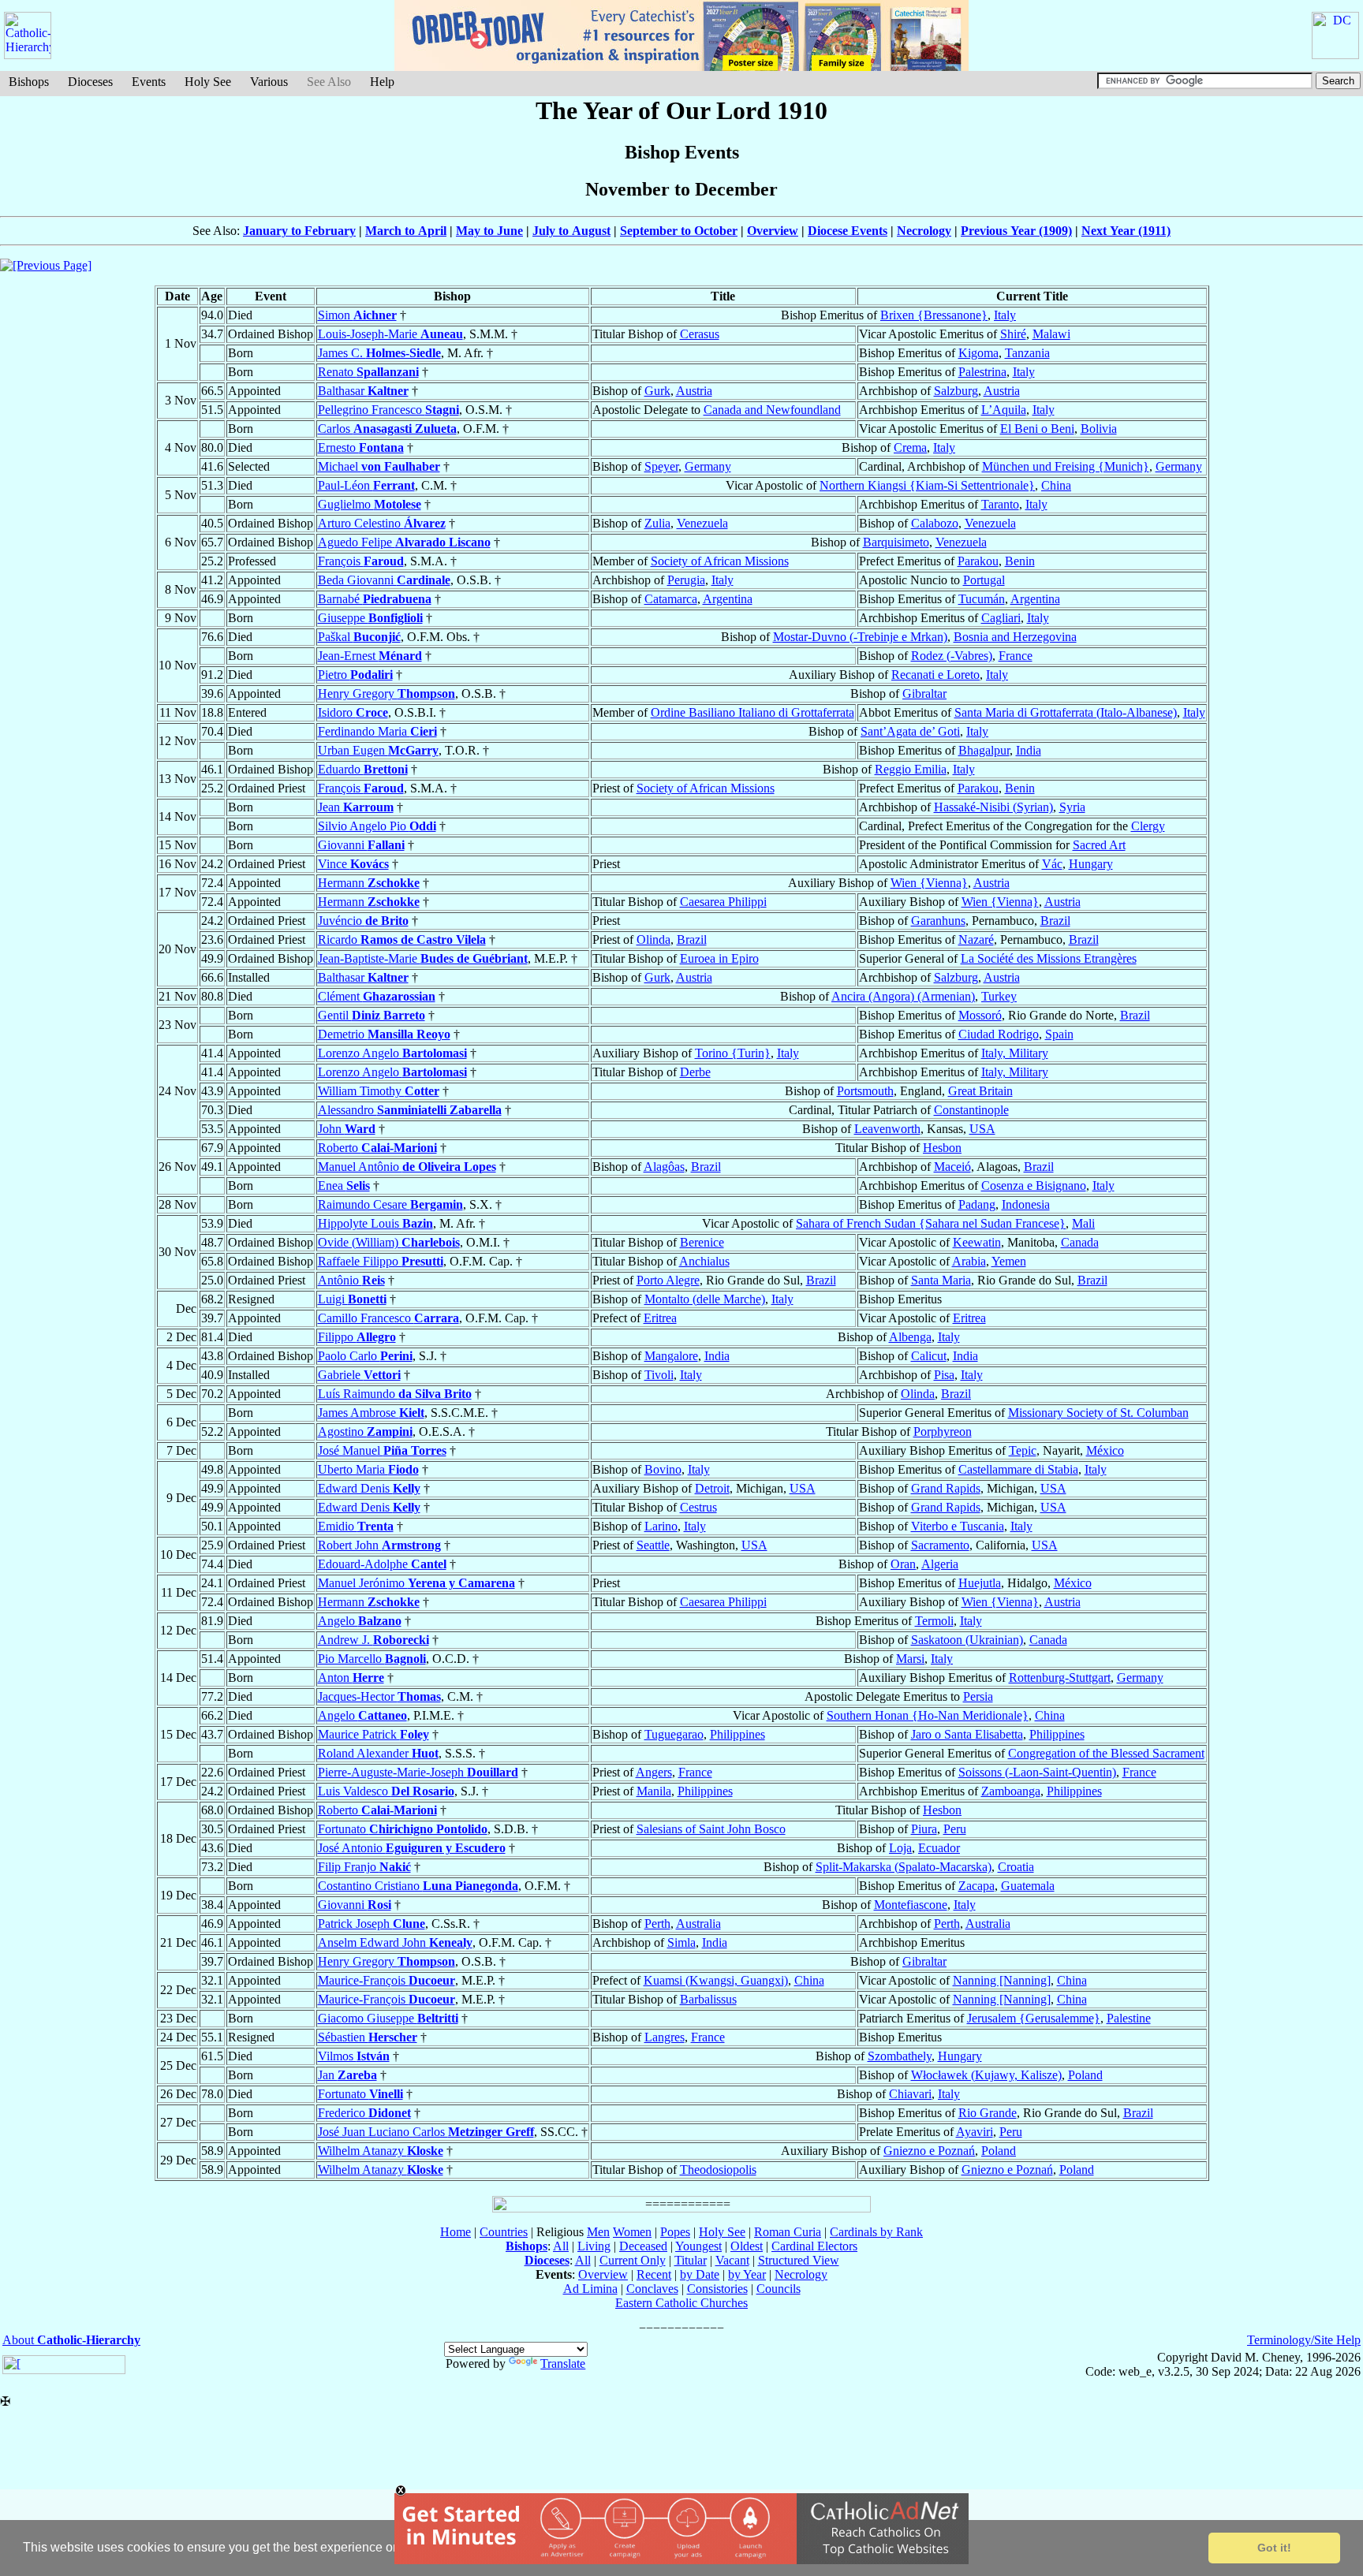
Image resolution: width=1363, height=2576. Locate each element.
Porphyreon (943, 1432)
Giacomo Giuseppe (388, 2018)
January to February (299, 231)
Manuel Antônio (407, 1167)
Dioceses (90, 82)
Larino (661, 1526)
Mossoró (980, 1015)
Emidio (356, 1526)
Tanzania (1027, 353)
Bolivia (1099, 429)
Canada (1080, 1242)
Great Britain (980, 1091)
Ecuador (939, 1848)
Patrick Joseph (372, 1924)
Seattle (653, 1545)
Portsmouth (865, 1091)
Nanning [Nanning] (1002, 1980)
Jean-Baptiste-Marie (423, 958)
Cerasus (700, 334)
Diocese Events (848, 231)
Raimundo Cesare (390, 1204)
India (1029, 750)
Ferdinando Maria (377, 731)
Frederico (364, 2113)
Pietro (355, 675)
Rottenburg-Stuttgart (1060, 1678)
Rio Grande (988, 2113)
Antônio (351, 1280)
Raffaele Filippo (381, 1261)
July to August (571, 231)
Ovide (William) (389, 1242)
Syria (1072, 807)
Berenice (702, 1242)
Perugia (686, 580)
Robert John (379, 1545)
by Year (747, 2274)
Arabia (969, 1261)
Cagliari (1001, 618)
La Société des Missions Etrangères (1049, 958)
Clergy (1148, 826)
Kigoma (978, 353)
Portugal (984, 580)
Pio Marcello (372, 1659)
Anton (351, 1678)
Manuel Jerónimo (416, 1583)
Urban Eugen (378, 750)
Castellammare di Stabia (1018, 1469)
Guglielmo (370, 504)
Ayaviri (975, 2132)
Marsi (910, 1659)
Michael (379, 466)
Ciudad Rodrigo (999, 1034)
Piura (924, 1829)
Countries (504, 2232)
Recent (654, 2274)
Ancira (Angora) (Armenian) (903, 996)
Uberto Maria (368, 1469)
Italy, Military (1015, 1053)
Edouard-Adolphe (382, 1564)
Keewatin (977, 1242)
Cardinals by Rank (876, 2232)
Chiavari (910, 2094)
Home (456, 2232)
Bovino (663, 1469)
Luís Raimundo (395, 1394)
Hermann (369, 883)
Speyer (661, 466)
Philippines (738, 1734)
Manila (654, 1791)
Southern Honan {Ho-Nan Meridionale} (928, 1715)
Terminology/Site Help (1304, 2340)
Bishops (29, 82)
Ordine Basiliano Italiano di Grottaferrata (752, 712)
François (361, 561)
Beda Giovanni (384, 580)
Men (598, 2232)
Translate (563, 2364)
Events (149, 82)
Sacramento (940, 1545)
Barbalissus (708, 1999)
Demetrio (384, 1034)
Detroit (712, 1488)
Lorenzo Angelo (392, 1053)
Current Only (633, 2260)
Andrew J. (373, 1640)
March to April (406, 231)
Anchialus (704, 1261)
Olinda (653, 939)
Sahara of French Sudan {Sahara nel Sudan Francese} (931, 1223)
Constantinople (971, 1110)
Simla (681, 1942)
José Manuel (382, 1450)
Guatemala (1028, 1886)
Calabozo (935, 523)
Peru (955, 1829)
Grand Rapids (946, 1488)
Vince (353, 864)
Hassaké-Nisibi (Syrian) (993, 807)
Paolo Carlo (365, 1356)
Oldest (747, 2246)
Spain (1059, 1034)
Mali (1083, 1223)
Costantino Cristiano (418, 1886)
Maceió (952, 1167)
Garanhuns (938, 921)
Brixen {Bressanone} (934, 315)
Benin (1020, 561)
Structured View (799, 2260)
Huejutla (980, 1583)
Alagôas (664, 1167)
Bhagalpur (984, 750)
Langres (665, 2037)
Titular (691, 2260)
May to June (489, 231)
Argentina (728, 599)
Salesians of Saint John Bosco (711, 1829)
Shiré (1013, 334)
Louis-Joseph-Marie (390, 334)
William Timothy (379, 1091)
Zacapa (977, 1886)
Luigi (352, 1299)
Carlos (387, 429)
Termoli (934, 1621)
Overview (773, 231)
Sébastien (368, 2037)
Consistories (717, 2289)
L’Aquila (1004, 410)
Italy (1005, 315)
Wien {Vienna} (929, 883)
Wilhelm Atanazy (381, 2151)
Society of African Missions (720, 561)
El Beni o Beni (1037, 429)
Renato (368, 372)
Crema (910, 447)
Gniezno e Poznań (929, 2151)
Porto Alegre (668, 1280)
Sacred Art (1099, 845)
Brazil (1055, 921)
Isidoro (353, 712)
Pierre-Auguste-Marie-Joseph (418, 1772)
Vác (1052, 864)
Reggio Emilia (911, 769)
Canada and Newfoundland (772, 410)
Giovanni (361, 845)
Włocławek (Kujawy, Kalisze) (986, 2075)
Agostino (365, 1432)
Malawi (1051, 334)
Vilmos (354, 2056)
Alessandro (410, 1110)
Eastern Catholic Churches (681, 2303)
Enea (344, 1185)
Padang (977, 1204)
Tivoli (659, 1375)
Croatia (1016, 1867)
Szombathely (900, 2056)
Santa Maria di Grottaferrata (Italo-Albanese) (1066, 712)
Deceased (643, 2246)
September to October (679, 231)
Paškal (359, 637)
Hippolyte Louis (375, 1223)
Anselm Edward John (395, 1942)
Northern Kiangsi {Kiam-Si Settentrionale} (927, 485)
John (347, 1129)
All (561, 2246)
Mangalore (671, 1356)
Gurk (657, 391)
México (1105, 1450)
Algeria (940, 1564)
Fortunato (403, 1829)
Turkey (999, 996)
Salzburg (956, 391)
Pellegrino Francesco (388, 410)
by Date (700, 2274)
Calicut (929, 1356)
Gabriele (359, 1375)
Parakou (978, 561)
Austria (694, 391)
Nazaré (976, 939)
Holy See (208, 82)
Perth (657, 1924)
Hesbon (942, 1148)
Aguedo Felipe (404, 542)
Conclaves (652, 2289)
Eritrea (660, 1318)
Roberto (377, 1148)
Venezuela (702, 523)
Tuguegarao (674, 1734)
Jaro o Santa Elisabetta (967, 1734)
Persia (978, 1696)
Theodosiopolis (718, 2170)
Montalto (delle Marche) (705, 1299)
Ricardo (402, 939)
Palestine (1129, 2018)
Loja (900, 1848)
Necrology (924, 231)
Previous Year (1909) (1016, 231)
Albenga (910, 1337)
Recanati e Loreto (935, 675)
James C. (379, 353)
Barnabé (375, 599)
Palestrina (982, 372)
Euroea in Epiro (719, 958)
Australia (698, 1924)
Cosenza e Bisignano (1034, 1185)
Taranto (1000, 504)
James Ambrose (371, 1413)
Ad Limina (590, 2289)
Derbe (695, 1072)
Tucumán (982, 599)
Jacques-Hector (379, 1696)
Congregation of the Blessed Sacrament (1106, 1753)
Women (632, 2232)
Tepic (1023, 1450)
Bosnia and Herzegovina (1015, 637)
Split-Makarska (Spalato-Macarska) (904, 1867)
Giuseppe (370, 618)
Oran (903, 1564)
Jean (356, 807)
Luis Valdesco (386, 1791)
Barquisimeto (896, 542)
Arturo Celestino (382, 523)
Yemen (1009, 1261)
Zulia (657, 523)
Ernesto (361, 447)
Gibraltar (924, 693)
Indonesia (1026, 1204)
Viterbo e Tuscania (958, 1526)
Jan (347, 2075)
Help (382, 82)
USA (982, 1129)
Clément (377, 996)
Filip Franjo (364, 1867)
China (1056, 485)
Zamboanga (1011, 1791)
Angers (654, 1772)
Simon (357, 315)
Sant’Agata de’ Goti (910, 731)
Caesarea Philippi (723, 902)
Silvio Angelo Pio (377, 826)
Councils (779, 2289)
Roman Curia (788, 2232)
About (71, 2340)
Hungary (1091, 864)
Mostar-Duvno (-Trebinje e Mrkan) (860, 637)
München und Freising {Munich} (1066, 466)
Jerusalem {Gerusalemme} (1034, 2018)
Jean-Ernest (370, 656)
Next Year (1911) (1126, 231)
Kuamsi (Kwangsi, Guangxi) (716, 1980)
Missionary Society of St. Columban (1098, 1413)
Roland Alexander (378, 1753)
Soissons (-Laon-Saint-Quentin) (1037, 1772)
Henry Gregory (386, 693)
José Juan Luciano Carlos (426, 2132)
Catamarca (671, 599)
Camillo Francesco (388, 1318)
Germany (708, 466)
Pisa (944, 1375)
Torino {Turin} (733, 1053)
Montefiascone (911, 1905)
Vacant (732, 2260)
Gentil (372, 1015)
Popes (675, 2232)
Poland (1085, 2075)
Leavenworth (887, 1129)
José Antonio (412, 1848)
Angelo (360, 1621)
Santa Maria (941, 1280)
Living (594, 2246)
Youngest (698, 2246)
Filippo (357, 1337)
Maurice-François (386, 1980)
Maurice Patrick (373, 1734)
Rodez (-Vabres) (952, 656)
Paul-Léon (366, 485)
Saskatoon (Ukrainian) (967, 1640)
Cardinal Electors (814, 2246)
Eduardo (363, 769)
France (1016, 656)
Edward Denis (369, 1488)
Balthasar (363, 391)
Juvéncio (363, 921)
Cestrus (698, 1507)
